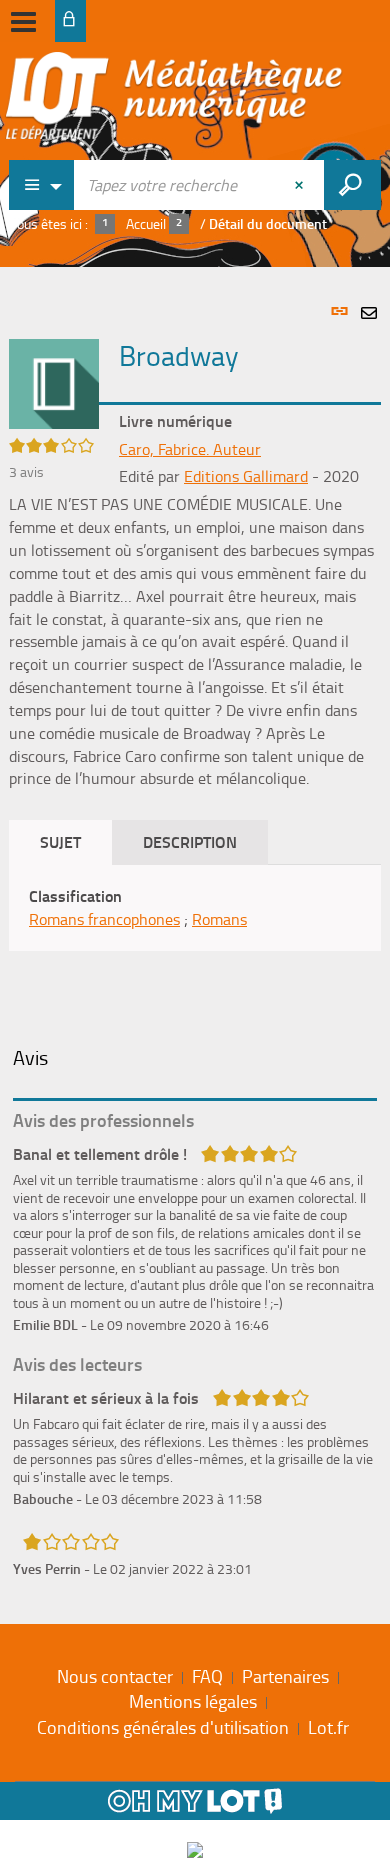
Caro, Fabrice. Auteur (190, 449)
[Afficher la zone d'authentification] (70, 21)
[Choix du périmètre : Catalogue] (42, 185)
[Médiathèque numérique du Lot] (174, 102)
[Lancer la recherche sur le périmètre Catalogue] (352, 185)
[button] (54, 382)
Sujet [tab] (60, 841)
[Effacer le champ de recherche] (301, 185)
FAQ (207, 1676)
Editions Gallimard (246, 476)
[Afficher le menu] (23, 22)
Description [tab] (190, 841)
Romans (219, 919)
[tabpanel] (195, 940)
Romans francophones (104, 919)
